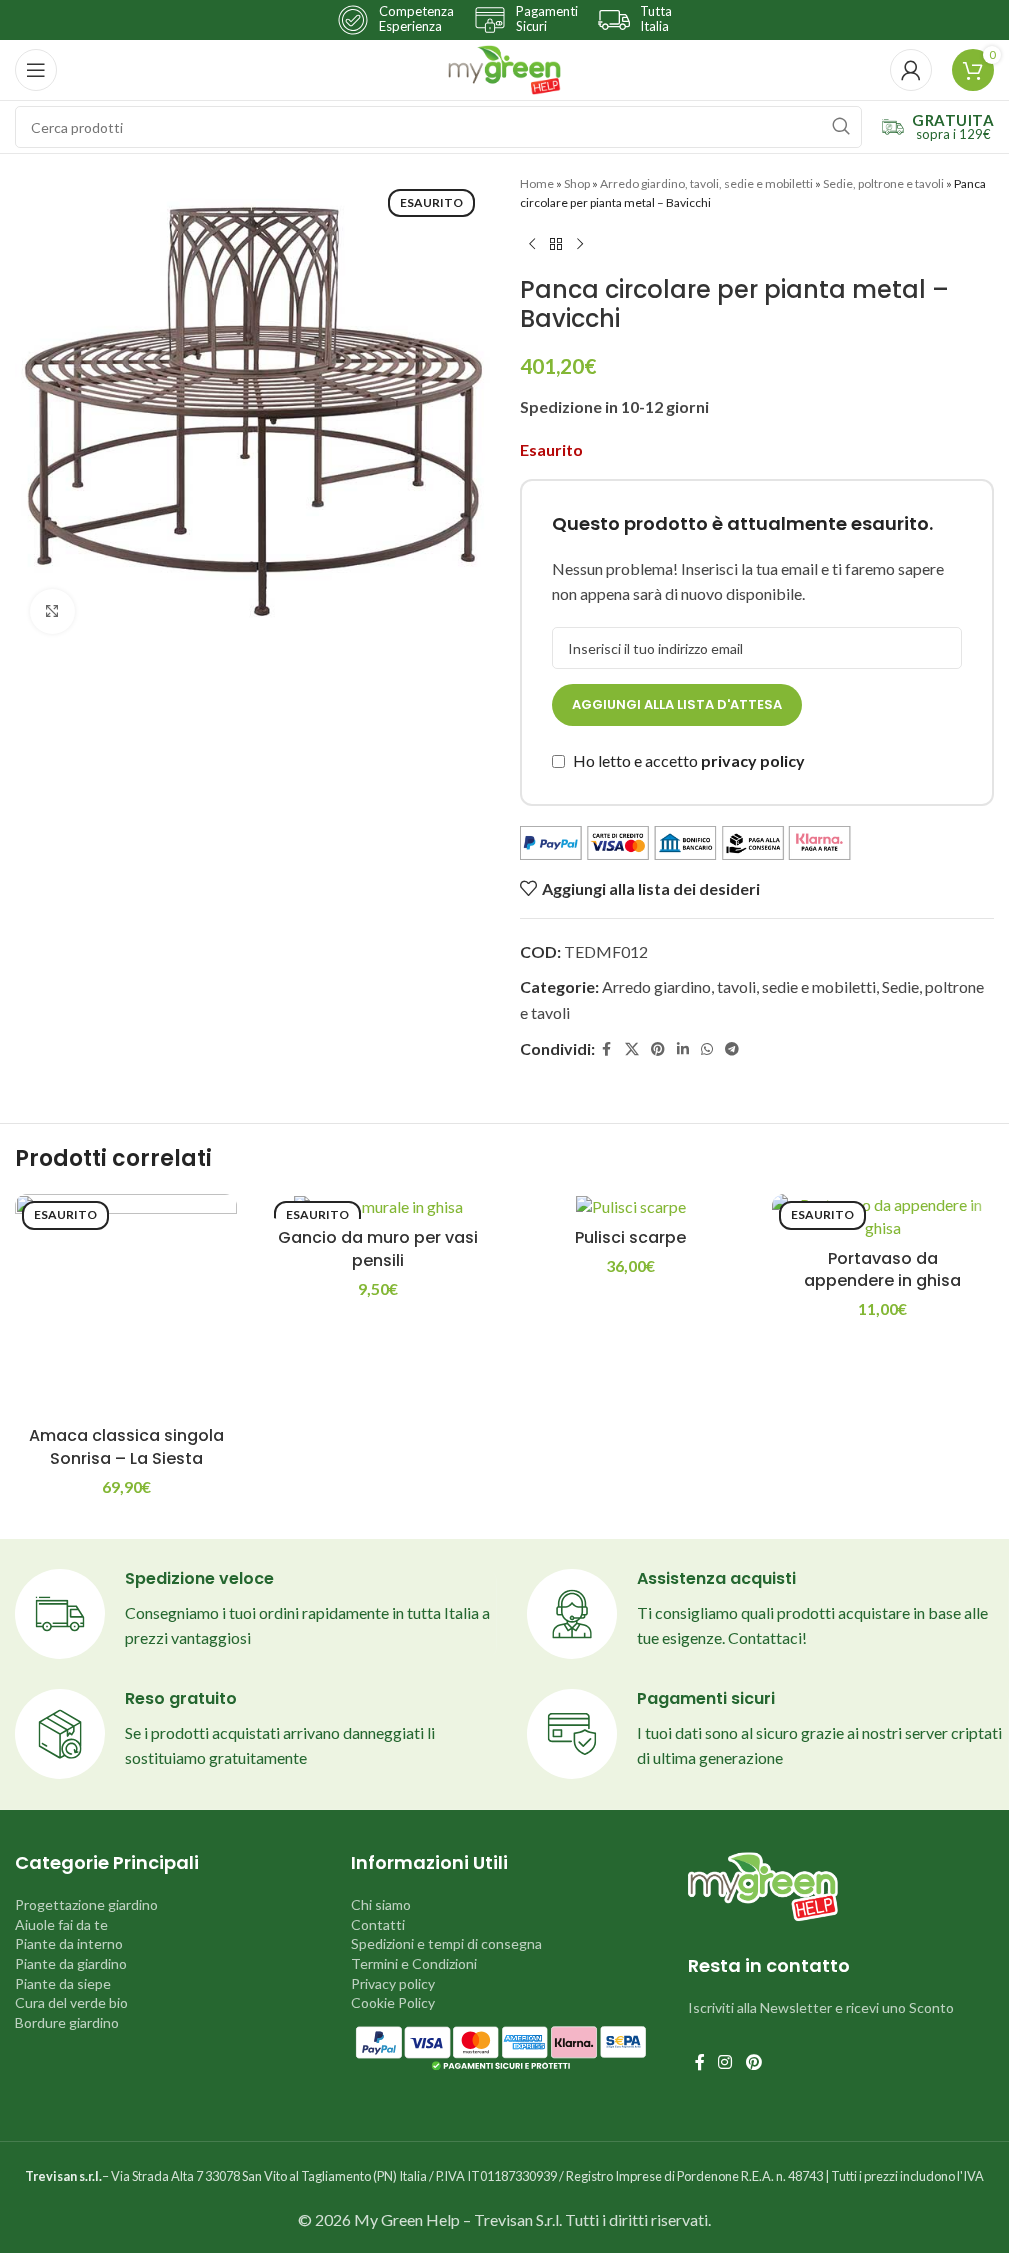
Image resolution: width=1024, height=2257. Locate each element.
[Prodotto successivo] (580, 244)
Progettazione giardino (86, 1904)
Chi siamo (381, 1904)
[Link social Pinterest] (658, 1049)
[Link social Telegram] (732, 1049)
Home (537, 183)
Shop (577, 183)
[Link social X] (632, 1049)
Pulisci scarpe (630, 1237)
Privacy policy (393, 1983)
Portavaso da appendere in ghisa (882, 1269)
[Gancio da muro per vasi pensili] (378, 1206)
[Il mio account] (911, 70)
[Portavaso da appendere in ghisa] (883, 1216)
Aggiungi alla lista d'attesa (677, 704)
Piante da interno (69, 1943)
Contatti (378, 1924)
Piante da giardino (71, 1963)
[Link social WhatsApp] (707, 1049)
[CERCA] (841, 127)
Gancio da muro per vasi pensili (378, 1248)
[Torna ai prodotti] (556, 244)
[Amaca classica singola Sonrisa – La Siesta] (126, 1305)
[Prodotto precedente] (532, 244)
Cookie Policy (393, 2002)
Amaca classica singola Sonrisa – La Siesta (126, 1446)
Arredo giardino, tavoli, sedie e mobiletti (706, 183)
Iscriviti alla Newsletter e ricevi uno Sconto (821, 2007)
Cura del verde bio (71, 2002)
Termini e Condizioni (414, 1963)
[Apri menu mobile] (36, 70)
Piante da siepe (63, 1983)
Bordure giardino (67, 2022)
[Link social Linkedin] (683, 1049)
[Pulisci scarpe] (631, 1206)
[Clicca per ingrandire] (52, 611)
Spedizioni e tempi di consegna (446, 1943)
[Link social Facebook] (607, 1049)
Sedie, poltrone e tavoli (883, 183)
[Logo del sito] (504, 67)
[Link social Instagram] (725, 2063)
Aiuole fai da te (61, 1924)
